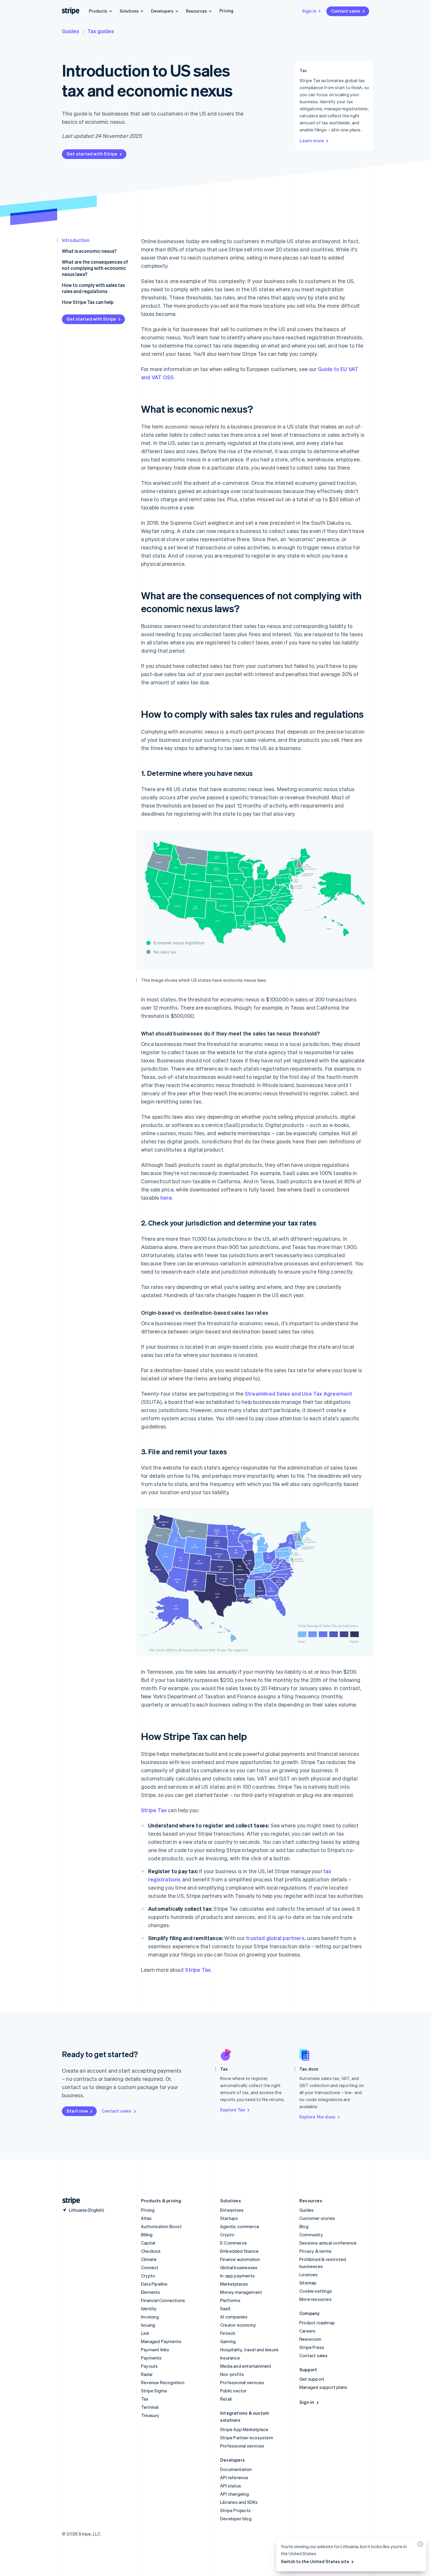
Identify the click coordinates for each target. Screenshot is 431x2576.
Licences (309, 2274)
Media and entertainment (246, 2366)
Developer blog (236, 2519)
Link (145, 2333)
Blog (304, 2226)
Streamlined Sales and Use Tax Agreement (299, 1393)
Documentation (236, 2469)
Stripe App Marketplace (244, 2429)
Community (311, 2235)
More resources (315, 2299)
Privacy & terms (315, 2251)
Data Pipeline (154, 2284)
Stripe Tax (154, 1810)
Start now (77, 2111)
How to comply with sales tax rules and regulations (93, 288)
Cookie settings (316, 2291)
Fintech (228, 2333)
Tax (145, 2399)
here (166, 1198)
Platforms (230, 2300)
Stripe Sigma (154, 2391)
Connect (150, 2267)
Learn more (312, 141)
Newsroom (310, 2339)
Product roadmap (317, 2323)
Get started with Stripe (92, 154)
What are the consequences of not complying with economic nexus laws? (95, 268)
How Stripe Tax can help (88, 302)
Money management (241, 2292)
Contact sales (346, 11)
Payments (151, 2358)
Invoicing (150, 2317)
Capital (148, 2243)
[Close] (420, 2545)
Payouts (149, 2366)
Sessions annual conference (328, 2243)
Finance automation (240, 2259)
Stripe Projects (235, 2510)
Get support (312, 2379)
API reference (234, 2477)
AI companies (234, 2317)
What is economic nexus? (89, 251)
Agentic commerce (240, 2226)
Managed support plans (323, 2387)
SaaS (225, 2308)
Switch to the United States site (315, 2561)
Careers (307, 2331)
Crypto (148, 2276)
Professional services (242, 2382)
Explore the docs (317, 2117)
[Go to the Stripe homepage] (69, 2201)
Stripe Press (312, 2347)
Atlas (146, 2218)
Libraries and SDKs (239, 2502)
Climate (149, 2259)
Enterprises (232, 2210)
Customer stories (317, 2218)
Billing (147, 2235)
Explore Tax (233, 2110)
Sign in (309, 11)
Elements (151, 2292)
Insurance (230, 2358)
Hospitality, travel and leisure (249, 2350)
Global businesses (239, 2267)
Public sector (234, 2391)
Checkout (151, 2251)
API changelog (235, 2494)
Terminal (150, 2407)
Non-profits (232, 2374)
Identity (149, 2308)
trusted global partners (275, 1938)
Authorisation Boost (161, 2226)
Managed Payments (161, 2341)
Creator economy (238, 2325)
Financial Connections (163, 2300)
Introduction (76, 240)
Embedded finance (239, 2251)
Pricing (226, 11)
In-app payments (237, 2276)
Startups (229, 2218)
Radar (147, 2374)
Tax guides (101, 31)
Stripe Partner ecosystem (247, 2438)
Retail (226, 2399)
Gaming (228, 2341)
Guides (71, 31)
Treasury (150, 2415)
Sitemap (308, 2283)
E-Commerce (234, 2243)
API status (231, 2486)
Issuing (148, 2325)
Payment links (155, 2350)
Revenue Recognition (163, 2382)
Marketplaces (234, 2284)
